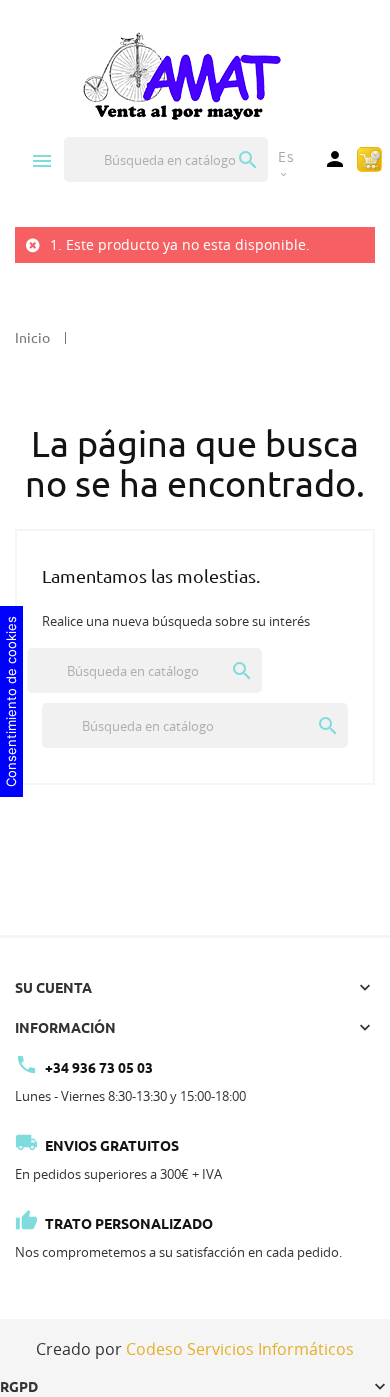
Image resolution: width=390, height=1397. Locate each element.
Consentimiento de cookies (11, 701)
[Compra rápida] (369, 158)
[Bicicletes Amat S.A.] (181, 75)
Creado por (195, 1349)
